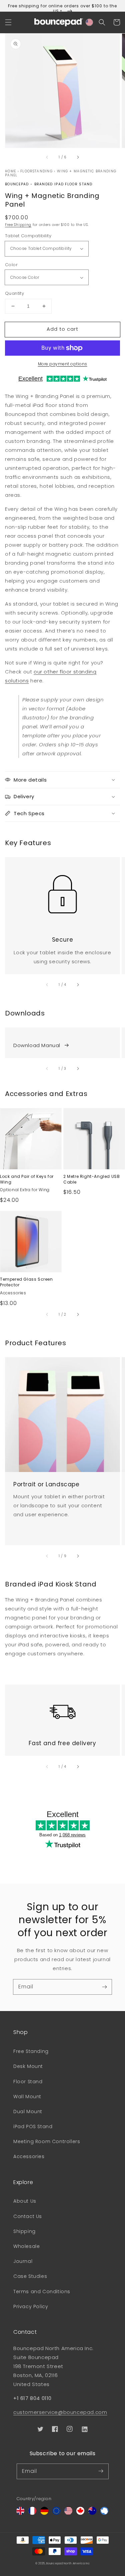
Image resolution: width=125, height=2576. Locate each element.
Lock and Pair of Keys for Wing (27, 1179)
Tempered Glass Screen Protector (26, 1282)
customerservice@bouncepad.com (60, 2412)
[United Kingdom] (20, 2513)
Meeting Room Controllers (47, 2141)
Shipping (24, 2231)
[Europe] (56, 2513)
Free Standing (31, 2051)
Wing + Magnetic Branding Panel (61, 173)
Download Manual (37, 1045)
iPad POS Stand (33, 2126)
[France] (32, 2513)
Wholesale (26, 2246)
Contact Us (28, 2216)
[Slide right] (78, 157)
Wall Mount (27, 2097)
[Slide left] (47, 157)
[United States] (68, 2513)
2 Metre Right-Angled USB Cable (91, 1179)
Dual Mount (28, 2112)
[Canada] (80, 2513)
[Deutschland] (44, 2513)
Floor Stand (28, 2082)
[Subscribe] (104, 1987)
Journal (23, 2261)
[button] (8, 22)
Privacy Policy (31, 2306)
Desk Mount (28, 2066)
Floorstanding (36, 171)
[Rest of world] (104, 2513)
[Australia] (92, 2513)
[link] (62, 890)
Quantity (14, 293)
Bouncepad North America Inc (68, 2563)
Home (10, 171)
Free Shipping (18, 225)
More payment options (63, 364)
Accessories (29, 2156)
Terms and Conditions (42, 2292)
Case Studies (30, 2276)
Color (11, 265)
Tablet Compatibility (28, 236)
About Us (25, 2201)
